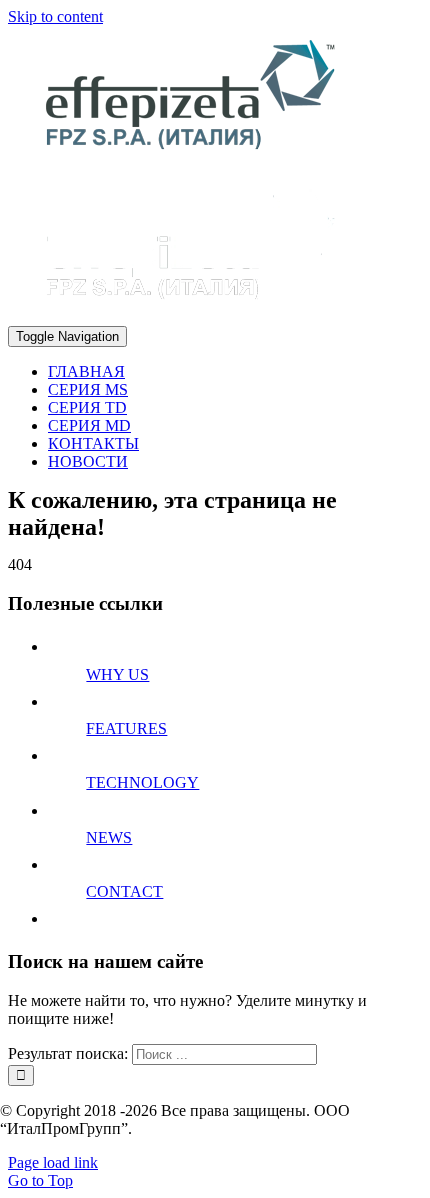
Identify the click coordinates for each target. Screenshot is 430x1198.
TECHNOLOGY (142, 782)
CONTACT (124, 891)
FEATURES (126, 728)
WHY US (117, 674)
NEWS (109, 837)
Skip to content (55, 16)
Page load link (53, 1162)
